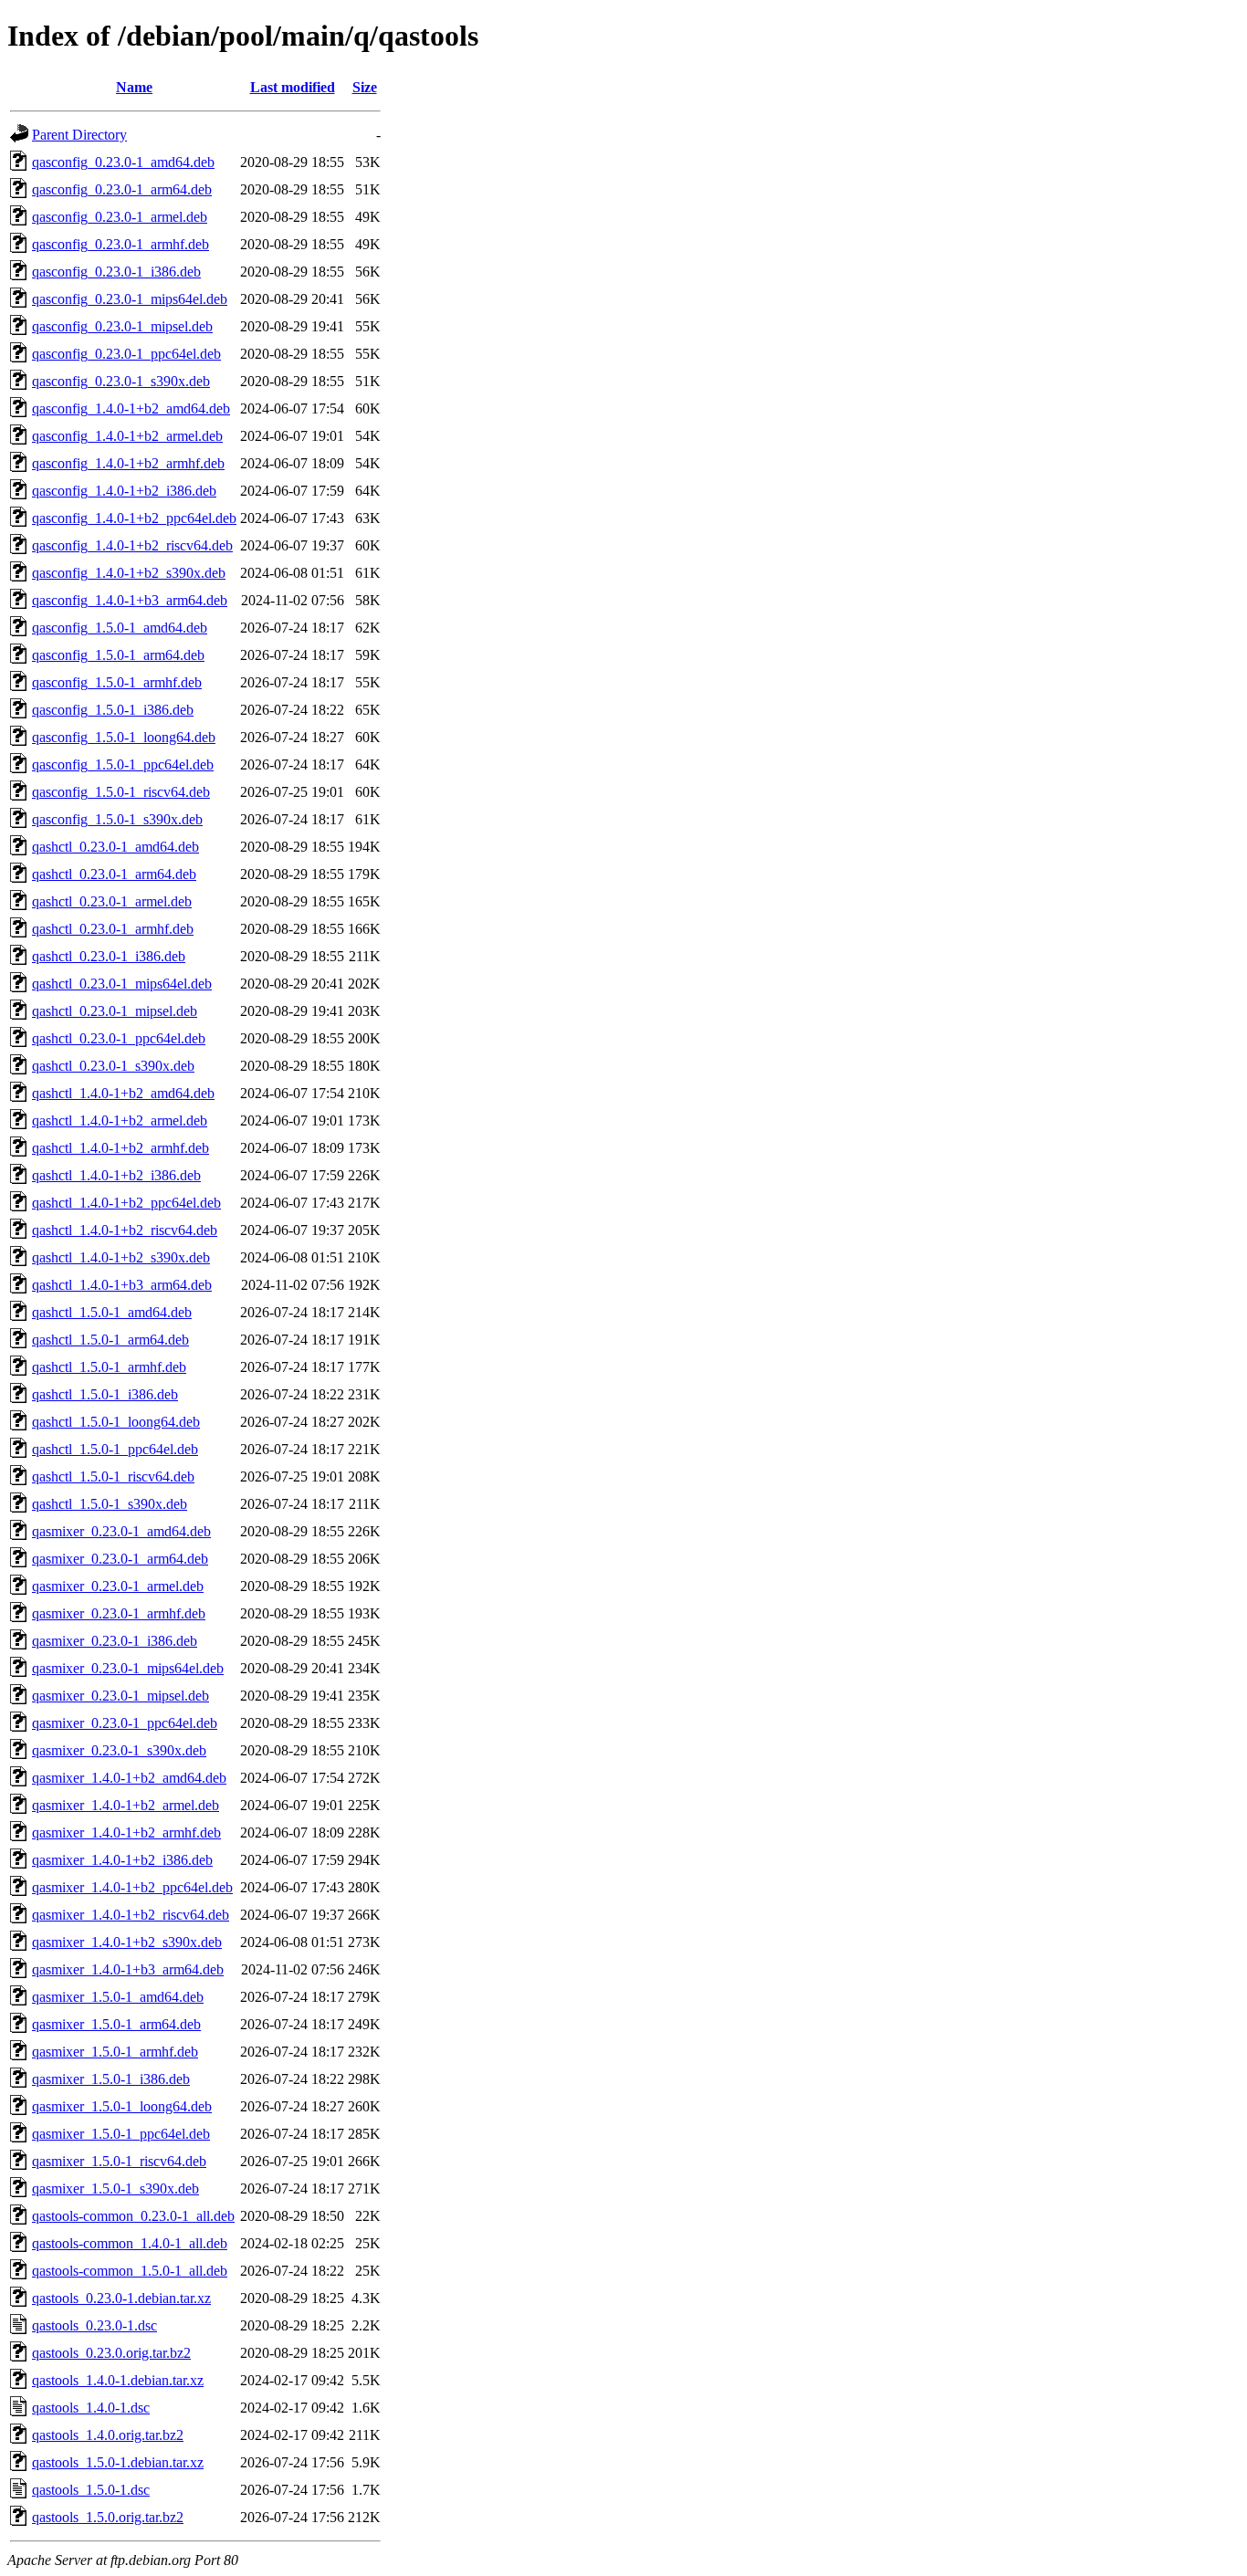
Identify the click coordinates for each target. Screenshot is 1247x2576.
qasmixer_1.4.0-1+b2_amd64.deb (129, 1778)
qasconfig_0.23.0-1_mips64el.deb (130, 299)
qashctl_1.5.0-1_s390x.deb (110, 1504)
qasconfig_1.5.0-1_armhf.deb (117, 682)
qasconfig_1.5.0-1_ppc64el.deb (123, 764)
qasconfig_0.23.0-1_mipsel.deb (122, 326)
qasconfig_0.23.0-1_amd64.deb (123, 162)
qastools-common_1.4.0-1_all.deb (130, 2243)
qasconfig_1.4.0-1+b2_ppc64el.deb (134, 518)
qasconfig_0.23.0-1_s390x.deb (121, 381)
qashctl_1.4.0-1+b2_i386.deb (116, 1175)
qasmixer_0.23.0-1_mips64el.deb (128, 1668)
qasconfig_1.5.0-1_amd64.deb (120, 628)
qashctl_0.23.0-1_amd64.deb (115, 847)
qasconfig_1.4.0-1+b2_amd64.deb (131, 408)
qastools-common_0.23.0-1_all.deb (133, 2216)
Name (134, 87)
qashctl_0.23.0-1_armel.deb (112, 901)
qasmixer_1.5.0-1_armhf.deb (115, 2052)
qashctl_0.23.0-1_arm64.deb (114, 874)
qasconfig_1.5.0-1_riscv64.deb (121, 792)
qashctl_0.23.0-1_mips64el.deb (122, 984)
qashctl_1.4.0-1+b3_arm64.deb (122, 1285)
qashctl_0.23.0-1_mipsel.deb (115, 1011)
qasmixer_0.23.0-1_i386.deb (115, 1641)
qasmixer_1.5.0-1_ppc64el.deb (121, 2134)
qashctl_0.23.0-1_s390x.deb (113, 1066)
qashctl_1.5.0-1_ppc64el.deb (115, 1449)
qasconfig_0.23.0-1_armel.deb (120, 217)
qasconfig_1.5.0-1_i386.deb (113, 710)
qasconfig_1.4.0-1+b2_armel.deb (127, 436)
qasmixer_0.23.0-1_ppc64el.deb (125, 1723)
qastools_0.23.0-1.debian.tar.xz (121, 2298)
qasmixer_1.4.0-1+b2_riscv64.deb (131, 1915)
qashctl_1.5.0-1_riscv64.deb (113, 1476)
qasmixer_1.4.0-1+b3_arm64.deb (128, 1969)
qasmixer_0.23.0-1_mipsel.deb (121, 1696)
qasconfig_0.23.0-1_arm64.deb (122, 189)
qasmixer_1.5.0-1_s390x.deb (115, 2189)
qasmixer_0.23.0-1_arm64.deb (120, 1559)
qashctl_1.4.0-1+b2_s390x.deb (121, 1257)
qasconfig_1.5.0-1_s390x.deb (117, 819)
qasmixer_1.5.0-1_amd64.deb (118, 1997)
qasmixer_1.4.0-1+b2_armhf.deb (126, 1833)
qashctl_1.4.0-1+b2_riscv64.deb (125, 1230)
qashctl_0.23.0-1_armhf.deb (113, 929)
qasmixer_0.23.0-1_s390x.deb (119, 1750)
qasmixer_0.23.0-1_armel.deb (118, 1586)
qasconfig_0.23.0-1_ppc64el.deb (126, 354)
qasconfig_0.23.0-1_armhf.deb (121, 244)
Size (365, 87)
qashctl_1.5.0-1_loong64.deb (116, 1422)
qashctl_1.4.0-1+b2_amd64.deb (123, 1093)
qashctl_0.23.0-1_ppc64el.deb (119, 1038)
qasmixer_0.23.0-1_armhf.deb (119, 1613)
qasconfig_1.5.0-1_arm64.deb (118, 655)
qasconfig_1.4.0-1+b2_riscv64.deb (132, 545)
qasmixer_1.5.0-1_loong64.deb (122, 2106)
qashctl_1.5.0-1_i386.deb (105, 1394)
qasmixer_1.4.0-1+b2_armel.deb (126, 1805)
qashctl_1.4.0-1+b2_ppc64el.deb (126, 1203)
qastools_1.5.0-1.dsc (91, 2490)
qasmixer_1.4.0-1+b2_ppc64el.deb (132, 1887)
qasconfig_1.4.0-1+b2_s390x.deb (129, 573)
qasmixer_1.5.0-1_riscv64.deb (119, 2161)
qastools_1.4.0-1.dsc (91, 2408)
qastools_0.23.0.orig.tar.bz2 (111, 2353)
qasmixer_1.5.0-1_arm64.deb (116, 2024)
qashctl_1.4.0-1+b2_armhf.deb (121, 1148)
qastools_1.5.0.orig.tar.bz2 (108, 2517)
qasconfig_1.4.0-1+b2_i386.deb (124, 491)
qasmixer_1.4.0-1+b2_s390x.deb (127, 1942)
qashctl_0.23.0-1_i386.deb (109, 956)
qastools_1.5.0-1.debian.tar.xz (118, 2462)
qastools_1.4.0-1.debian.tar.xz (118, 2380)
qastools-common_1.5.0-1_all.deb (130, 2271)
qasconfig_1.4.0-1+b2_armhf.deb (128, 463)
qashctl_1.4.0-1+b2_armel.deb (120, 1120)
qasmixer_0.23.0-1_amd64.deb (121, 1531)
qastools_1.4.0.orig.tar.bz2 (108, 2435)
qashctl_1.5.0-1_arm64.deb (110, 1340)
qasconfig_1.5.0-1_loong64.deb (124, 737)
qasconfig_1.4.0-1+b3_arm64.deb (130, 600)
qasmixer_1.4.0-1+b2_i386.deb (122, 1860)
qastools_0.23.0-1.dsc (94, 2325)
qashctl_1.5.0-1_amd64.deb (112, 1312)
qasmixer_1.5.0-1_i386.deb (111, 2079)
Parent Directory (79, 135)
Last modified (293, 87)
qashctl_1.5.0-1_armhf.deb (109, 1367)
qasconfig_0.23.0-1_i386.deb (116, 272)
